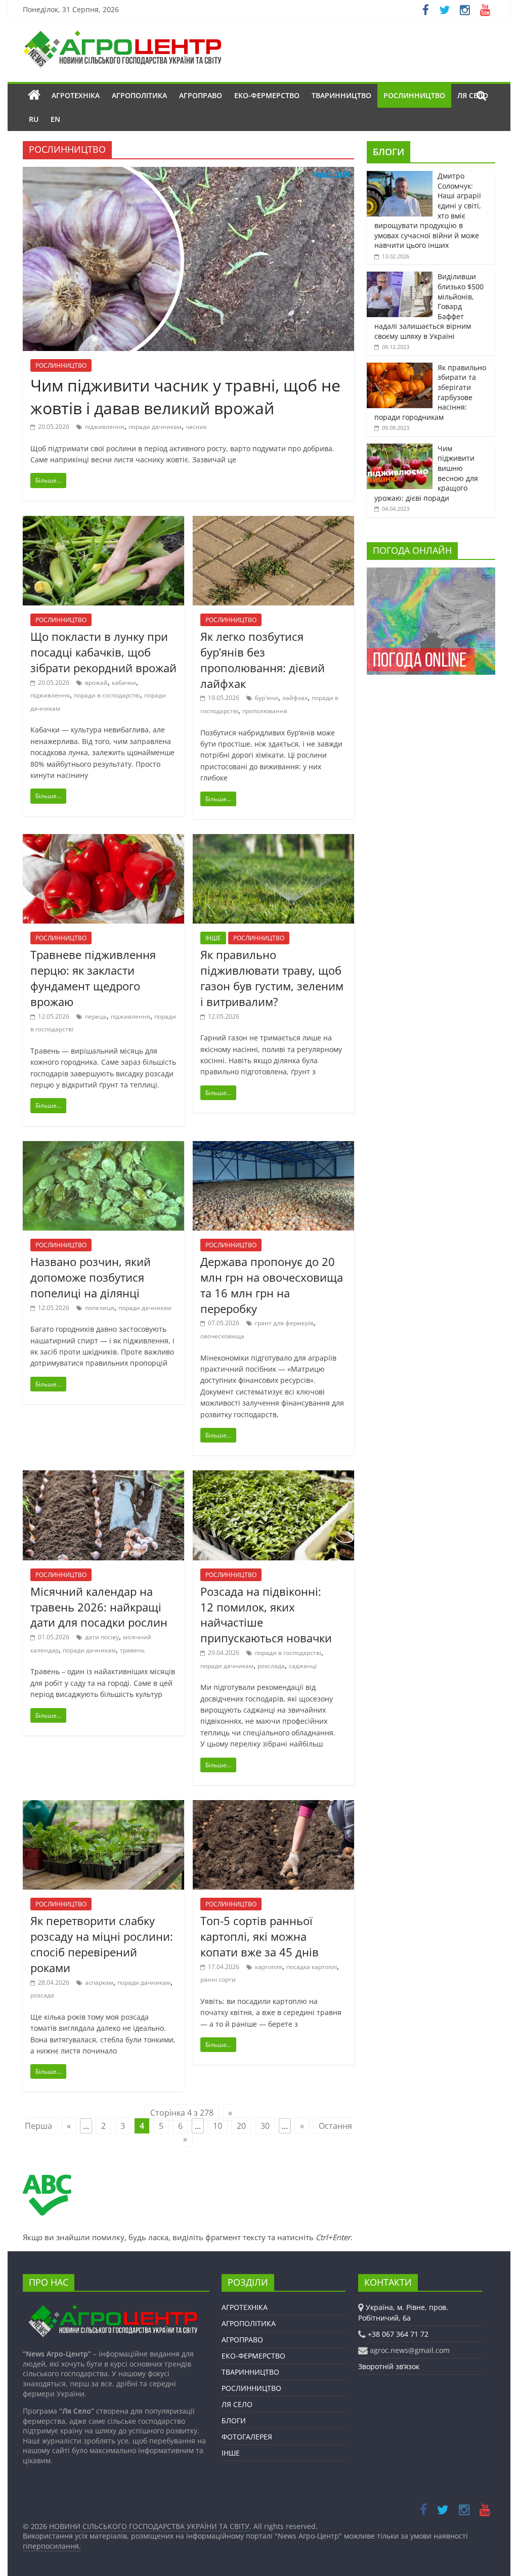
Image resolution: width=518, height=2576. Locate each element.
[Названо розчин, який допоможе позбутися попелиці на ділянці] (103, 1147)
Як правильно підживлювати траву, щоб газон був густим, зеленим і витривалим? (272, 978)
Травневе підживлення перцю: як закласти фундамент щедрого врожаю (93, 978)
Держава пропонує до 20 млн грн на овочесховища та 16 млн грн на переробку (272, 1285)
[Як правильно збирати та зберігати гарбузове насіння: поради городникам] (400, 368)
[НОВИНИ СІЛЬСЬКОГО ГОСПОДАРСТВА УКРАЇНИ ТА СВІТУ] (122, 35)
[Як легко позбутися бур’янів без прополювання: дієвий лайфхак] (273, 522)
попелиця (100, 1308)
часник (196, 427)
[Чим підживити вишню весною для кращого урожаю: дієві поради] (400, 449)
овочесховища (222, 1336)
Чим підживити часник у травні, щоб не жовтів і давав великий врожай (185, 397)
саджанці (303, 1666)
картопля (269, 1967)
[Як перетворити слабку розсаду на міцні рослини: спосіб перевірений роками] (103, 1806)
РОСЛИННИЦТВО (414, 95)
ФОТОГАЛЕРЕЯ (247, 2437)
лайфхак (295, 698)
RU (34, 119)
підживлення (105, 427)
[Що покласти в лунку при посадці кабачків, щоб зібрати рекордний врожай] (103, 522)
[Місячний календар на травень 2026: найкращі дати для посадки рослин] (103, 1476)
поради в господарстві (107, 695)
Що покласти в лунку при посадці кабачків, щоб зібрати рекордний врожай (103, 652)
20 (241, 2126)
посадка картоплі (312, 1967)
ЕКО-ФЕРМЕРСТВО (267, 95)
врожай (96, 683)
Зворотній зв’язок (389, 2366)
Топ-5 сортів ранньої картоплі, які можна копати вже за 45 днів (260, 1936)
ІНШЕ (213, 938)
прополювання (265, 711)
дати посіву (102, 1637)
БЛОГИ (388, 152)
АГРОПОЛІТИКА (139, 95)
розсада (42, 1995)
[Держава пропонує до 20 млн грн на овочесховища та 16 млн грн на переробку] (273, 1147)
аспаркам (99, 1982)
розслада (271, 1666)
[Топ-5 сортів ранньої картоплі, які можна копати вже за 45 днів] (273, 1806)
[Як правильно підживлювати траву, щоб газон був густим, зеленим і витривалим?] (273, 840)
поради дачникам (155, 427)
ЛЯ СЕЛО (237, 2404)
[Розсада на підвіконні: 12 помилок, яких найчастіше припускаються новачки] (273, 1476)
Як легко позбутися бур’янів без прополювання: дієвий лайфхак (263, 660)
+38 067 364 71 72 (398, 2334)
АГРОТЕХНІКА (76, 95)
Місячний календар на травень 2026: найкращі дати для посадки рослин (99, 1607)
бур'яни (267, 698)
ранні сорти (218, 1979)
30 (265, 2126)
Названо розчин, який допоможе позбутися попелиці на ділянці (91, 1277)
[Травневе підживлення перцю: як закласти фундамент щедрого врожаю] (103, 840)
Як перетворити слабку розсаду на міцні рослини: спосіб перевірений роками (102, 1944)
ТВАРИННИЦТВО (341, 95)
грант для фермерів (284, 1323)
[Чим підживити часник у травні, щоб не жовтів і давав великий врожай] (188, 173)
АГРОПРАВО (201, 95)
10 (218, 2126)
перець (96, 1016)
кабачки (124, 683)
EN (55, 119)
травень (132, 1650)
